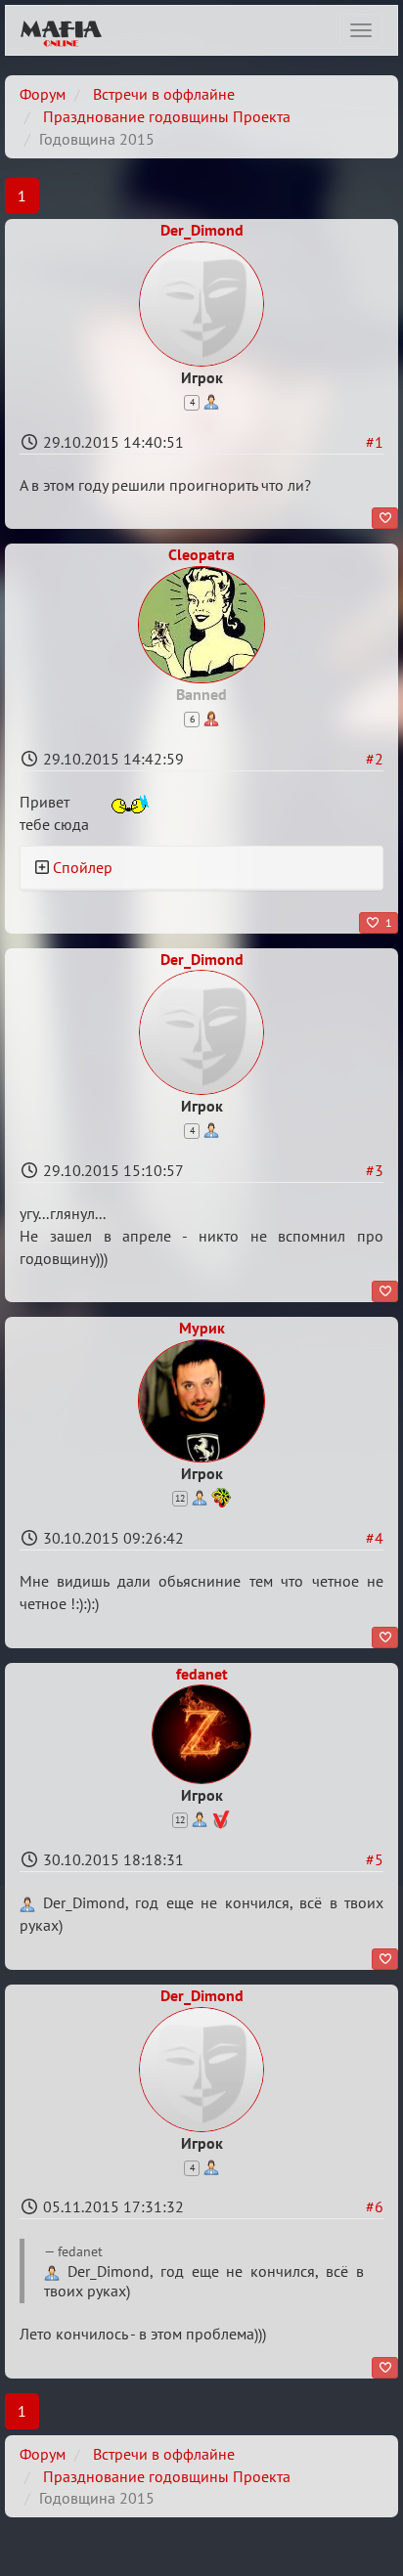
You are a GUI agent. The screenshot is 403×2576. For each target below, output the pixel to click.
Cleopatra (201, 554)
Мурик (202, 1328)
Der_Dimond (202, 230)
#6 (375, 2206)
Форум (43, 94)
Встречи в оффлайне (164, 94)
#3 (375, 1170)
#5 (375, 1859)
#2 (375, 759)
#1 (375, 442)
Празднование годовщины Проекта (167, 116)
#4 (375, 1538)
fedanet (202, 1674)
